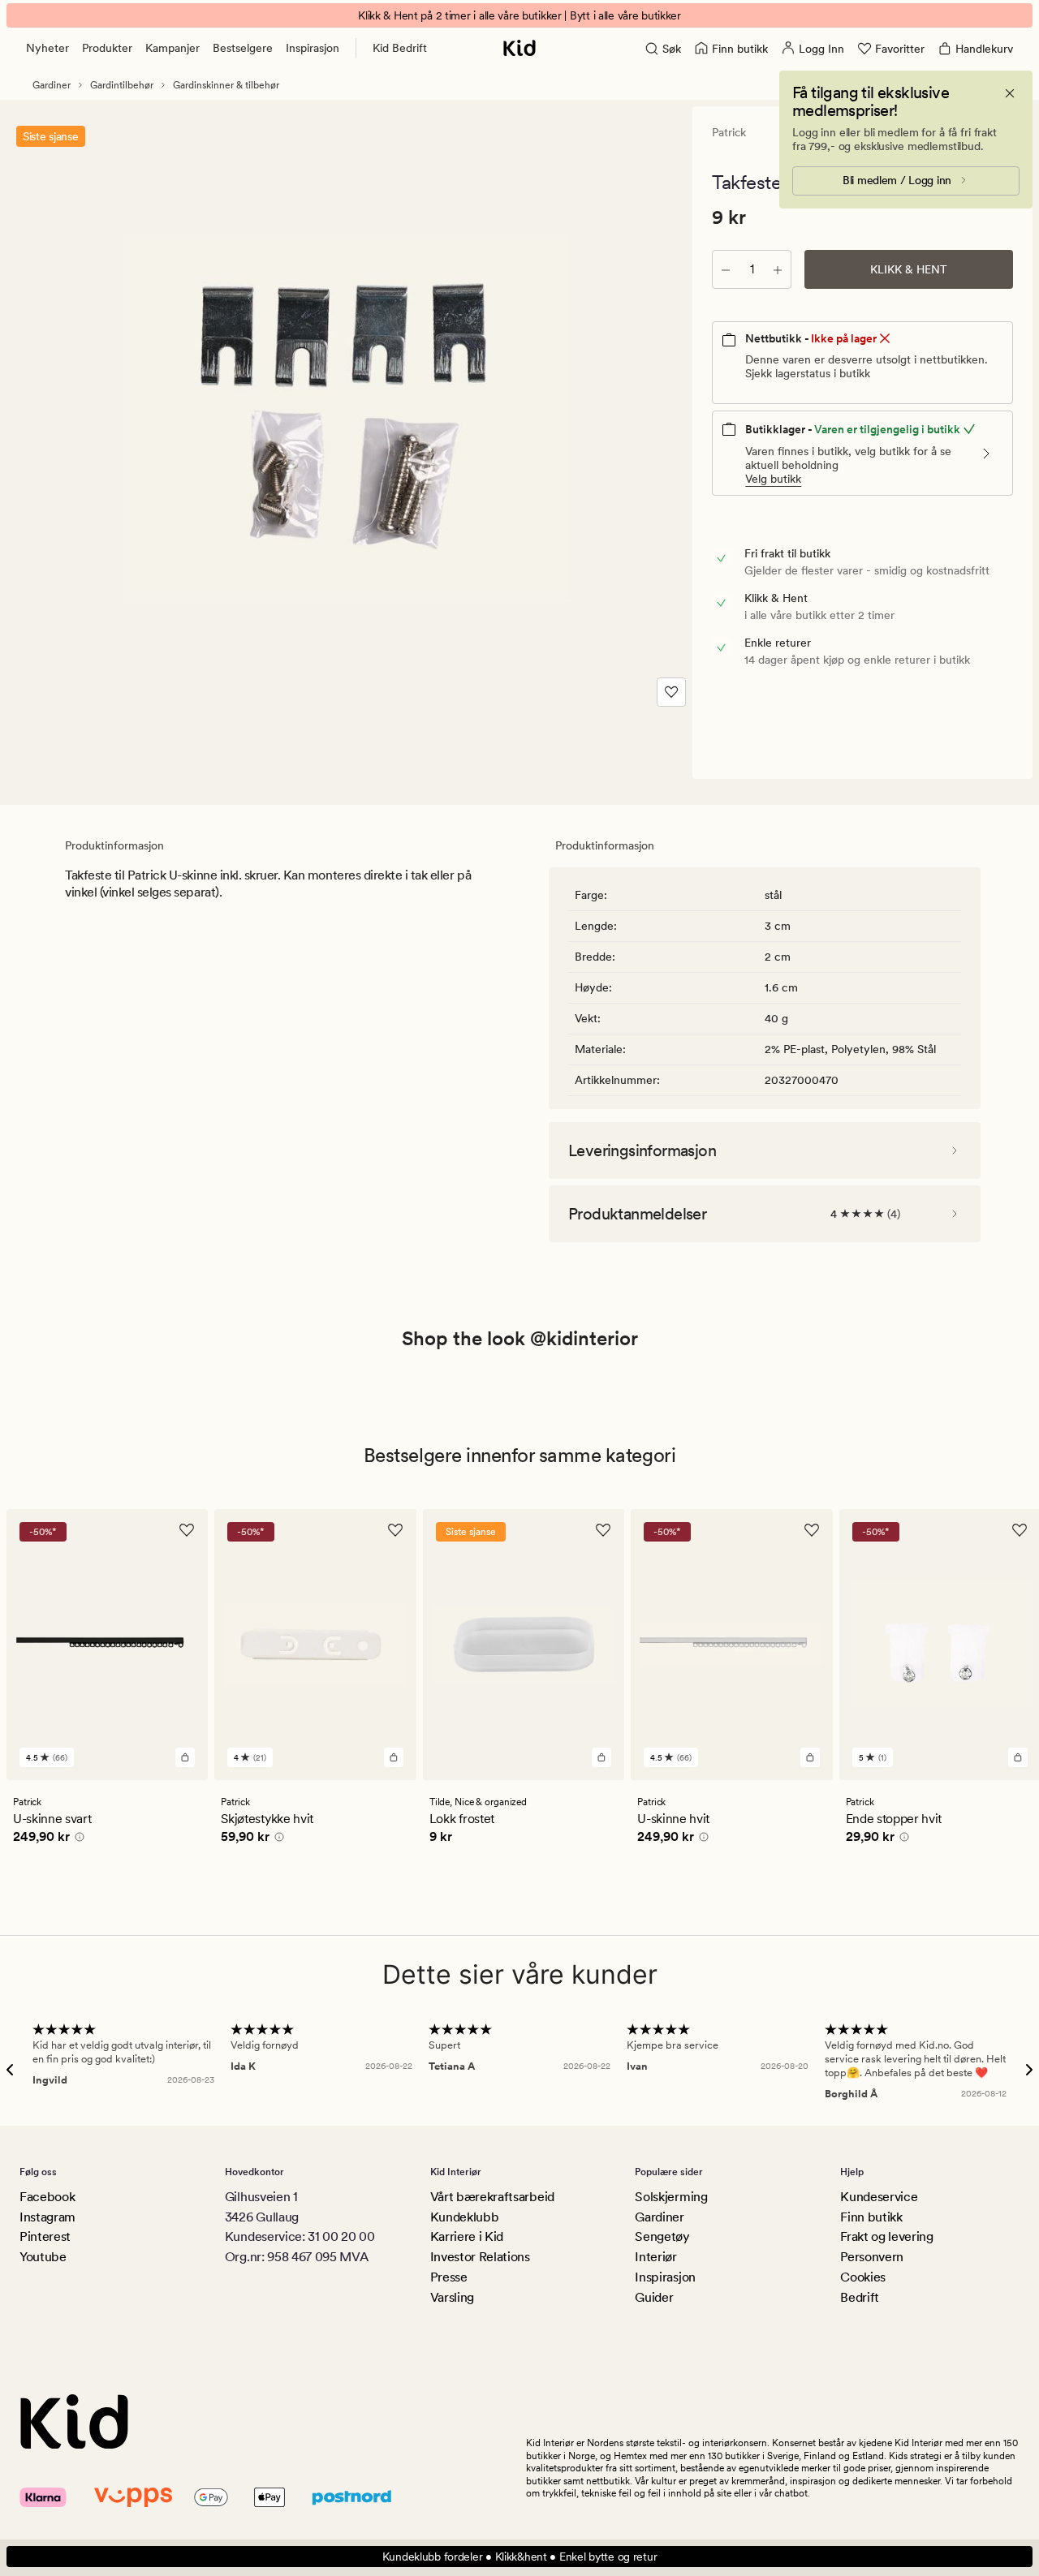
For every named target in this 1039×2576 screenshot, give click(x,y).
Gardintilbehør (122, 85)
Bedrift (860, 2297)
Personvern (872, 2257)
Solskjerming (671, 2197)
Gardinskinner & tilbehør (226, 85)
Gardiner (52, 85)
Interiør (655, 2257)
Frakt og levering (887, 2236)
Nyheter (47, 48)
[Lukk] (1010, 93)
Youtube (43, 2257)
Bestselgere (243, 48)
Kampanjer (172, 48)
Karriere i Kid (467, 2236)
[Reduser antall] (726, 269)
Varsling (452, 2297)
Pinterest (45, 2236)
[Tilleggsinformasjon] (77, 1839)
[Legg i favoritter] (671, 692)
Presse (449, 2277)
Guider (654, 2297)
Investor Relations (480, 2257)
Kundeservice (879, 2197)
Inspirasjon (313, 48)
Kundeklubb (465, 2217)
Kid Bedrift (400, 48)
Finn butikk (871, 2217)
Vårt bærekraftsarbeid (492, 2197)
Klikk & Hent (909, 269)
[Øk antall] (778, 269)
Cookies (863, 2277)
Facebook (47, 2197)
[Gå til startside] (519, 48)
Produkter (107, 48)
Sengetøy (662, 2236)
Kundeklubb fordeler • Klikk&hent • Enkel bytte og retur (520, 2557)
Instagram (47, 2217)
